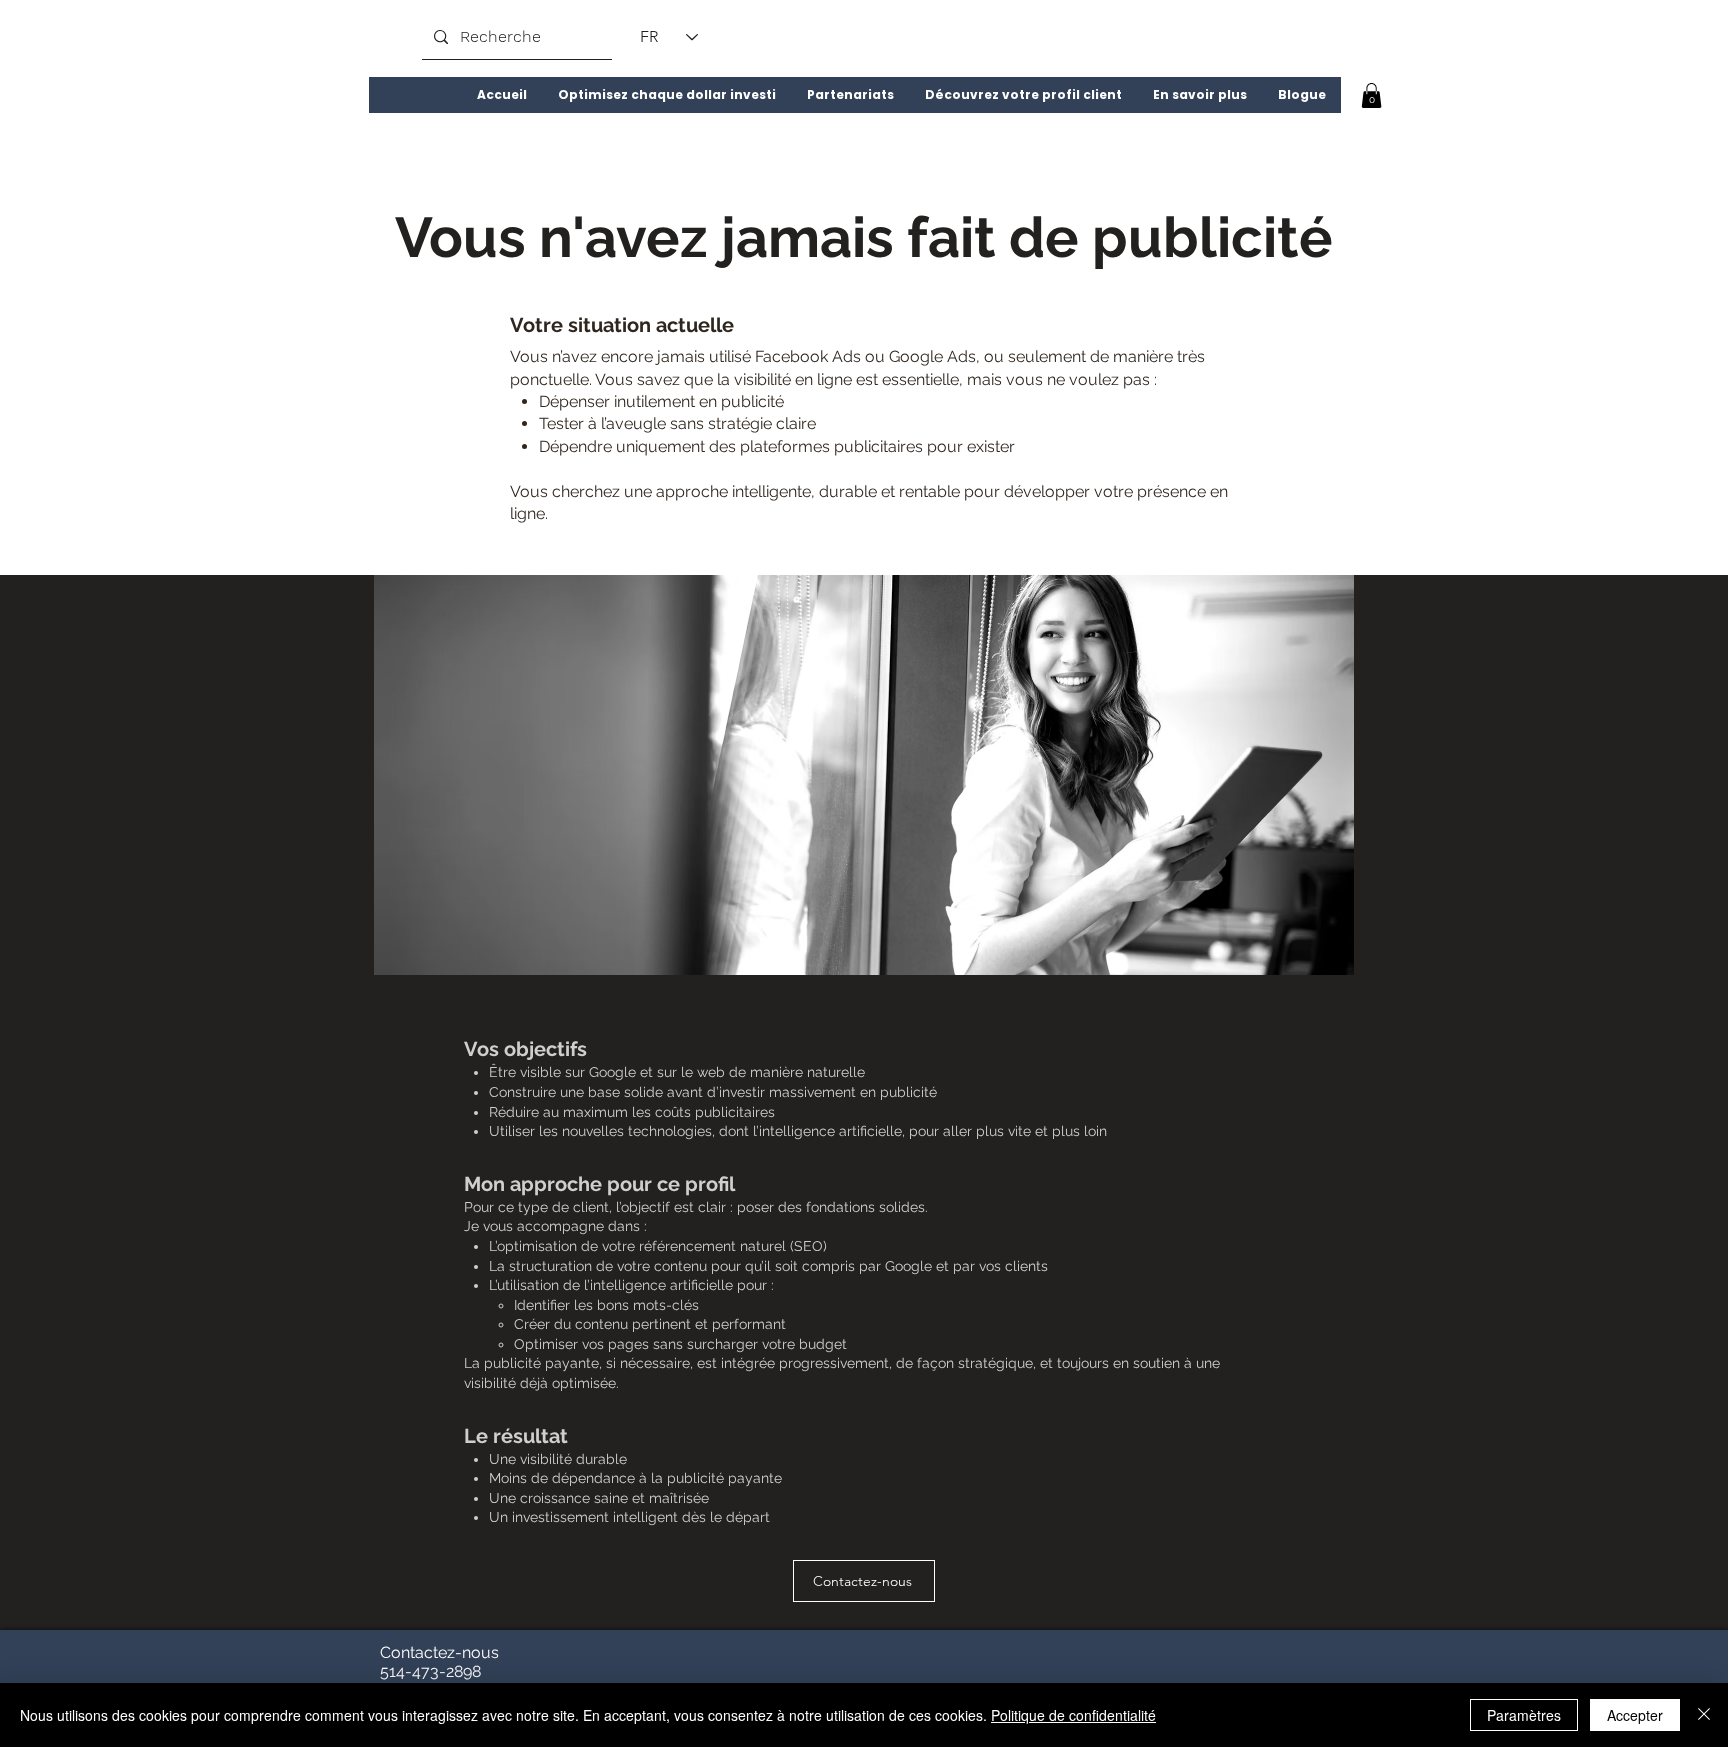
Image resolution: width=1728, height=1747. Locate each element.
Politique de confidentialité (1073, 1715)
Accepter (1635, 1715)
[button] (666, 95)
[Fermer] (1704, 1715)
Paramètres (1524, 1715)
